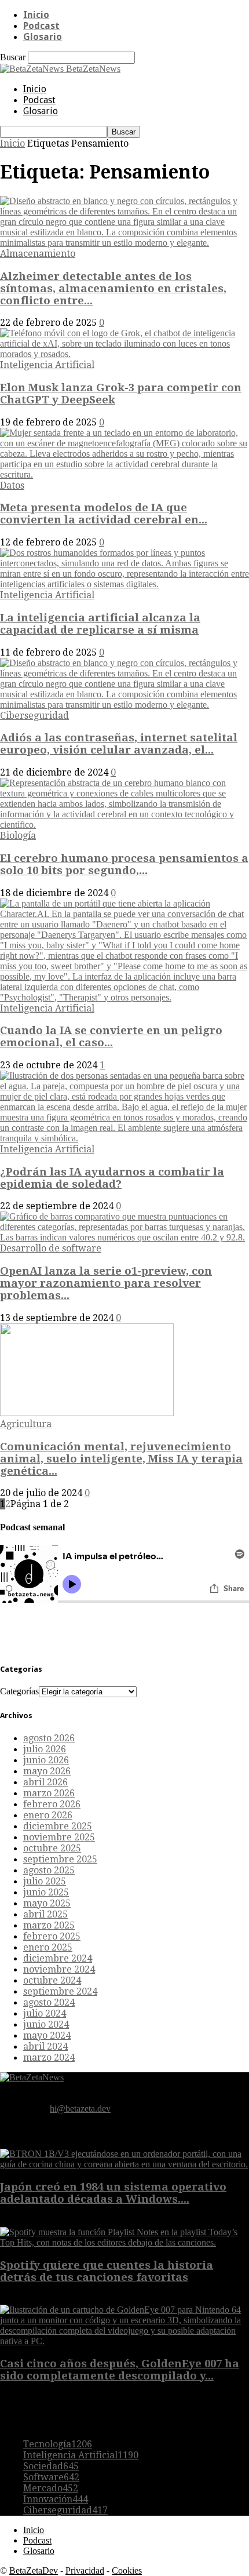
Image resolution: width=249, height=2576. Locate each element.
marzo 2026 (49, 1793)
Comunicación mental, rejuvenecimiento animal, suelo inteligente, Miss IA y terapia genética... (121, 1459)
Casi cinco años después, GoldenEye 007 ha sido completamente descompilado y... (120, 2370)
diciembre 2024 (58, 1958)
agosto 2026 (49, 1738)
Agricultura (26, 1424)
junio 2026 (46, 1760)
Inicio (36, 15)
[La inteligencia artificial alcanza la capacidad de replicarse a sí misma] (124, 584)
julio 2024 (45, 2013)
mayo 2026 (47, 1771)
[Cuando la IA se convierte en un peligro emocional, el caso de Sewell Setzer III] (124, 997)
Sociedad (51, 2466)
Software (51, 2477)
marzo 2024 (49, 2057)
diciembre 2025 (58, 1826)
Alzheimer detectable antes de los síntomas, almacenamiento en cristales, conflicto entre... (113, 288)
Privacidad (85, 2570)
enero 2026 (48, 1815)
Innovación (56, 2499)
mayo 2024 (47, 2035)
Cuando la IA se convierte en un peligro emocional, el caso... (111, 1036)
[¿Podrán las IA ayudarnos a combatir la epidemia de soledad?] (124, 1138)
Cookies (127, 2570)
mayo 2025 (47, 1903)
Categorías (19, 1691)
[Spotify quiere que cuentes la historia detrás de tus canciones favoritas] (124, 2242)
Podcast (41, 26)
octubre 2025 (52, 1848)
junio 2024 (46, 2024)
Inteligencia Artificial (47, 365)
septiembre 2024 (60, 1991)
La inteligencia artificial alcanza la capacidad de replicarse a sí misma (100, 624)
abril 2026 (45, 1782)
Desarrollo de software (51, 1248)
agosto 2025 (49, 1870)
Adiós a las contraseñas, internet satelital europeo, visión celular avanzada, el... (119, 744)
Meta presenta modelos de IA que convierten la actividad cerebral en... (104, 514)
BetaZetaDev (34, 2570)
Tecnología (58, 2444)
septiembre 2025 (60, 1859)
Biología (18, 836)
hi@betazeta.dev (80, 2109)
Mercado (51, 2488)
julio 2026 (45, 1749)
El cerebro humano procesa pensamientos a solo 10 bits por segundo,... (124, 864)
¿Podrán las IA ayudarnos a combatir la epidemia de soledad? (112, 1178)
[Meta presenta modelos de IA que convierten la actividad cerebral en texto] (124, 474)
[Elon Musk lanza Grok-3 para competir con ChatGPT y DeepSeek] (124, 354)
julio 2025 (45, 1881)
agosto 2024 (49, 2002)
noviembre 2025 (59, 1837)
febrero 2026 (52, 1804)
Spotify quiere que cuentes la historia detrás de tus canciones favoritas (107, 2271)
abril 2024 (45, 2046)
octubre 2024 (52, 1980)
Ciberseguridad (34, 716)
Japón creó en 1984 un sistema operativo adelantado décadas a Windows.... (113, 2193)
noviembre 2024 (59, 1969)
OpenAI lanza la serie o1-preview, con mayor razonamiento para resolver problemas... (106, 1283)
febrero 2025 (52, 1936)
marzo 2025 (49, 1925)
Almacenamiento (38, 254)
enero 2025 (48, 1947)
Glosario (43, 37)
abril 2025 (45, 1914)
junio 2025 (46, 1892)
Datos (12, 485)
